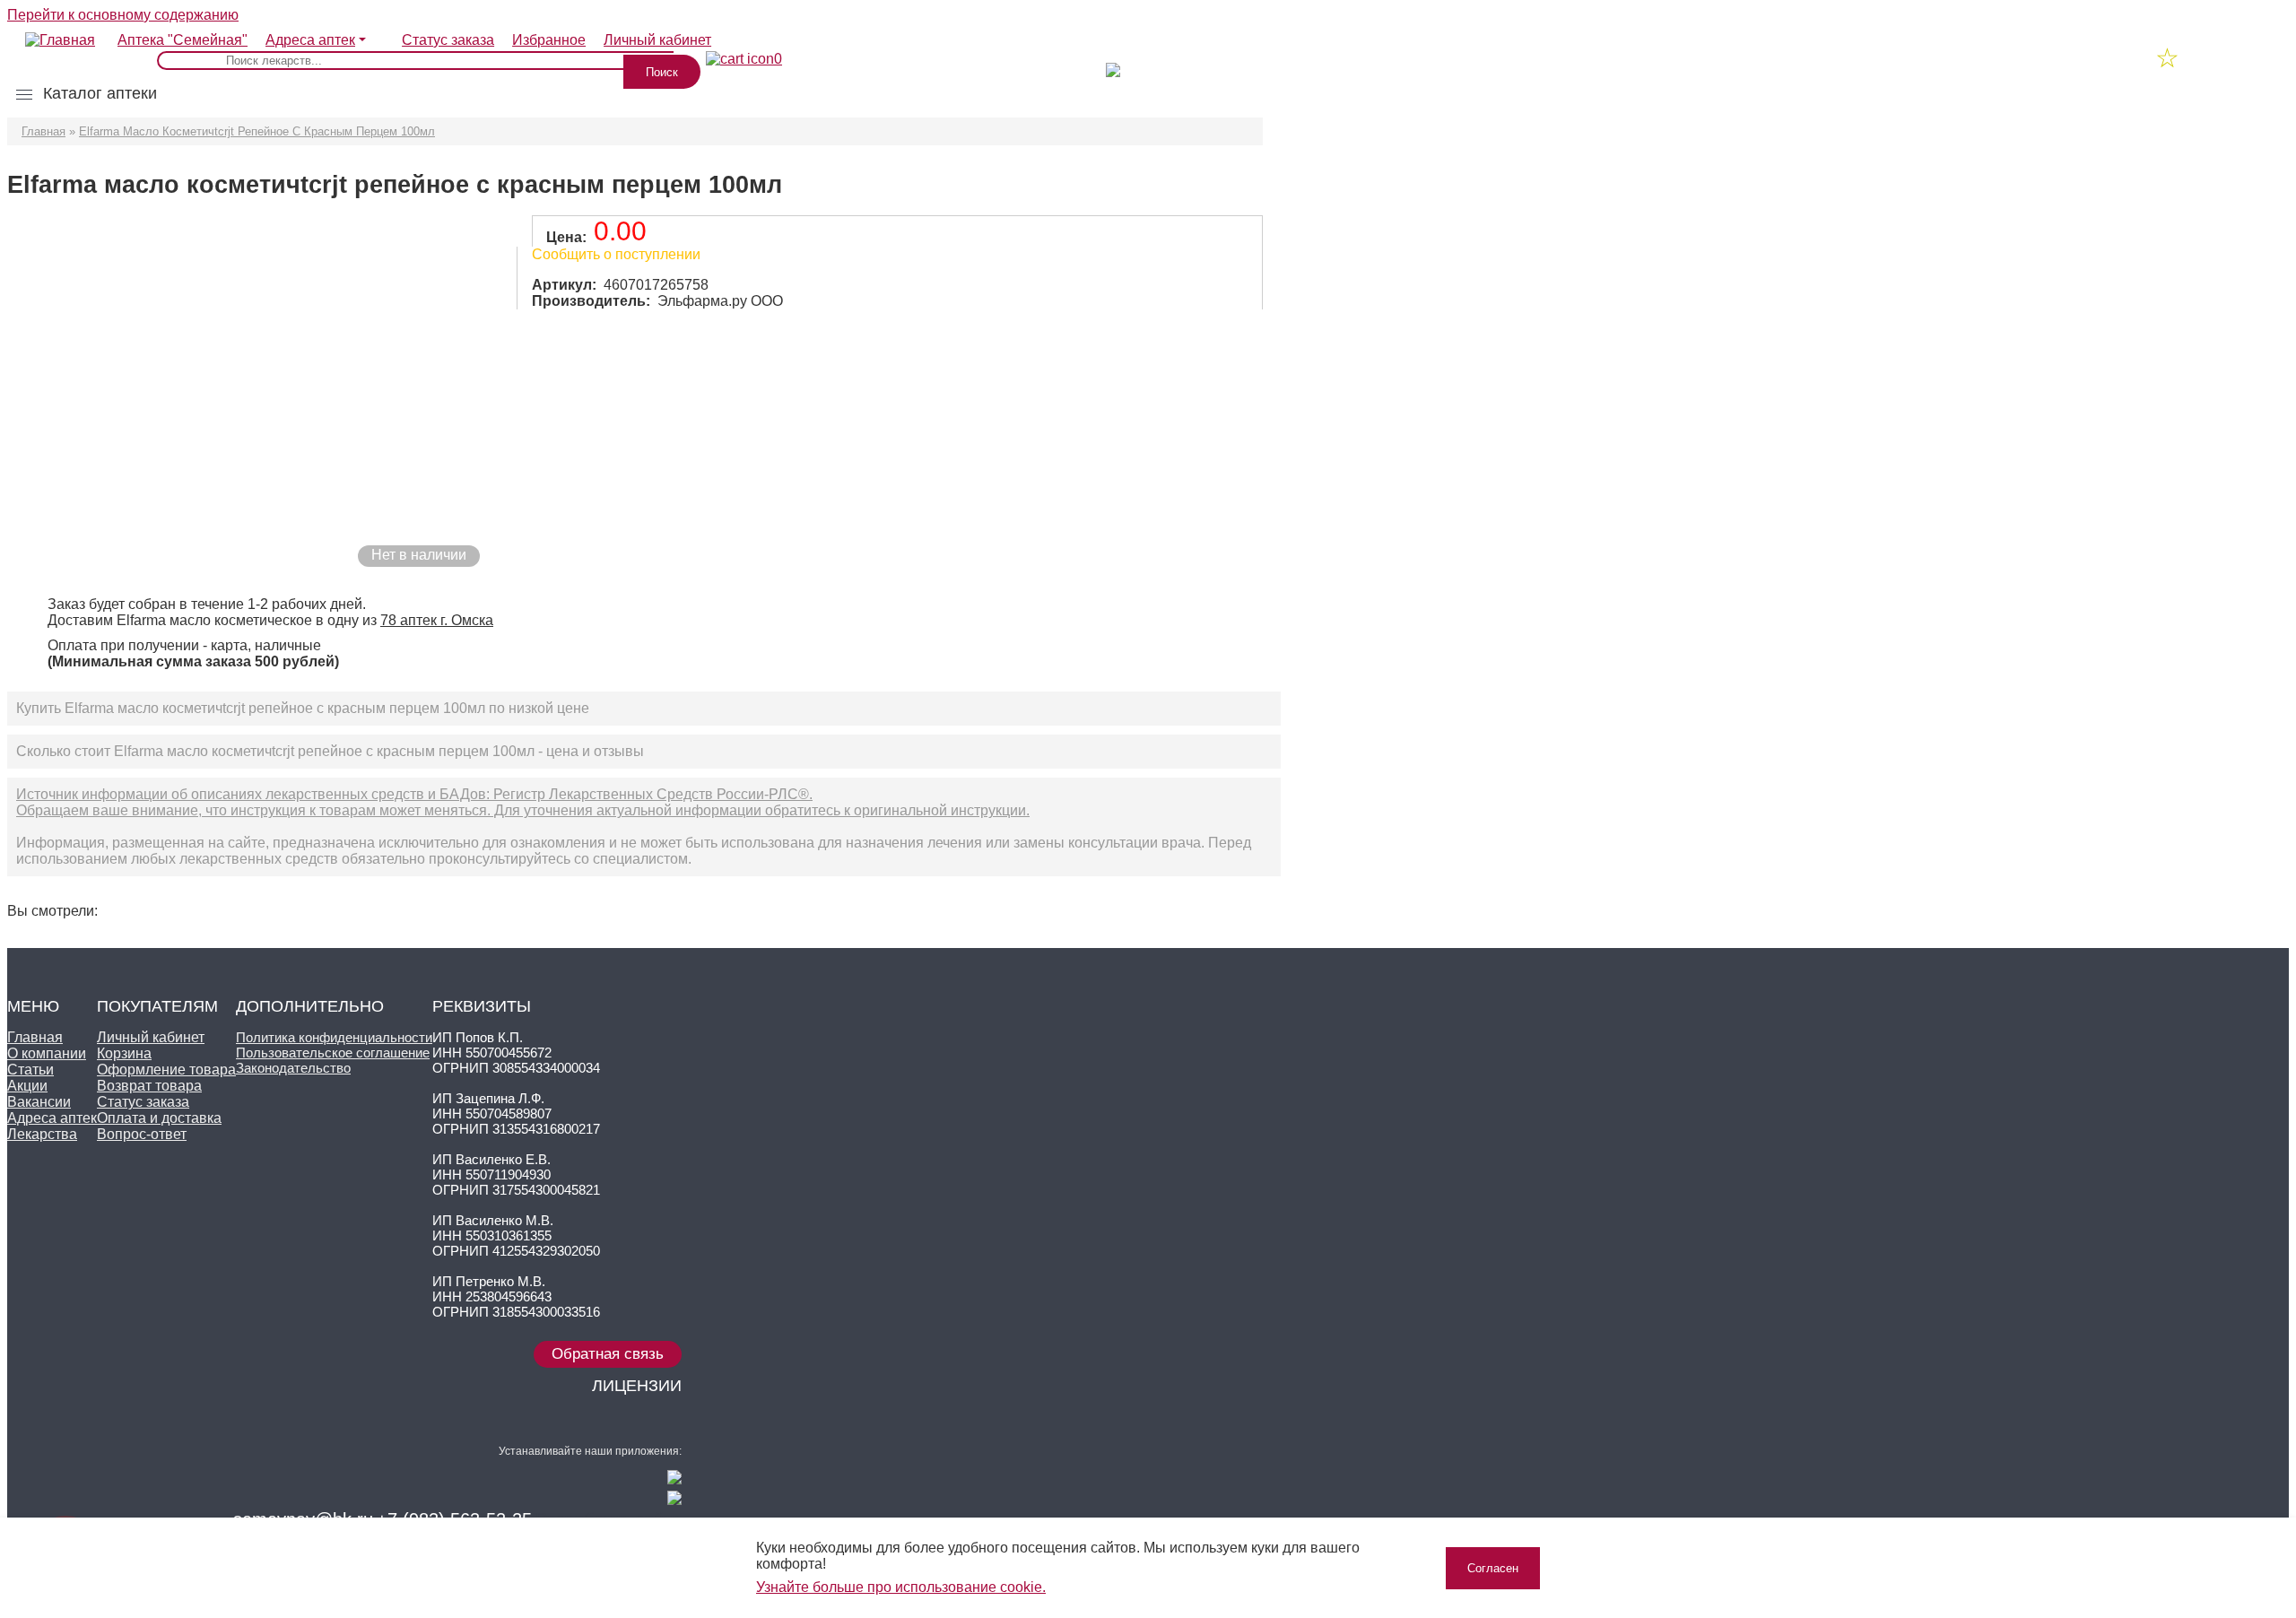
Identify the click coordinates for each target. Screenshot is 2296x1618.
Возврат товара (149, 1086)
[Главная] (51, 31)
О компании (47, 1053)
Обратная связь (608, 1354)
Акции (27, 1086)
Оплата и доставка (159, 1118)
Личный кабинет (151, 1037)
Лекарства (42, 1134)
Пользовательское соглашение (333, 1053)
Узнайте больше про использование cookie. (901, 1587)
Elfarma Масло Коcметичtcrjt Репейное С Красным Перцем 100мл (257, 131)
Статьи (30, 1070)
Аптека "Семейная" (183, 40)
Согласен (1493, 1568)
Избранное (549, 40)
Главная (43, 131)
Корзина (124, 1053)
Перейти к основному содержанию (123, 15)
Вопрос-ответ (142, 1134)
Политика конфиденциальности (334, 1037)
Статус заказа (448, 40)
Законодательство (293, 1068)
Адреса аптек (310, 40)
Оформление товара (166, 1070)
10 (1137, 60)
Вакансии (39, 1102)
